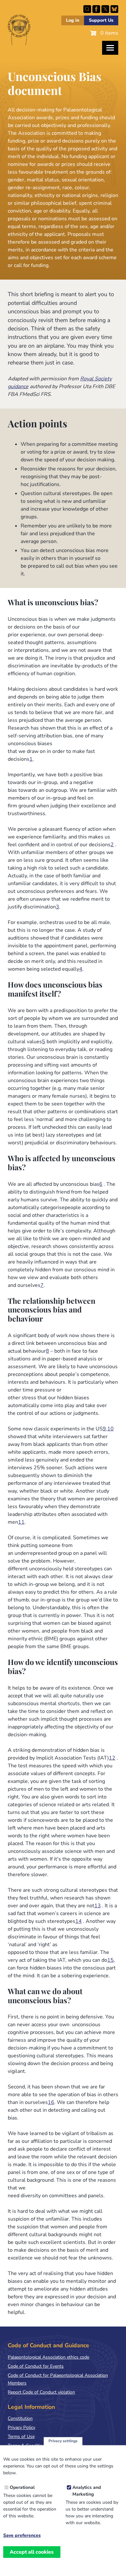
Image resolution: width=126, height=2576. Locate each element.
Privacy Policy (21, 2427)
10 (110, 1429)
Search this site (87, 9)
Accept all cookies (32, 2552)
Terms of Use (21, 2437)
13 (98, 1906)
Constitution (20, 2418)
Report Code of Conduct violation (41, 2392)
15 (110, 1960)
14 (79, 1921)
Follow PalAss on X (105, 9)
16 (51, 2102)
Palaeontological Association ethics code (48, 2357)
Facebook (96, 9)
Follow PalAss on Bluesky (114, 9)
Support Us (101, 20)
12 (112, 1758)
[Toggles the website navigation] (110, 48)
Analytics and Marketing (87, 2491)
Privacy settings (63, 2441)
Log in (73, 20)
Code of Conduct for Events (36, 2366)
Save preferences (22, 2536)
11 (21, 1522)
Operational (22, 2487)
